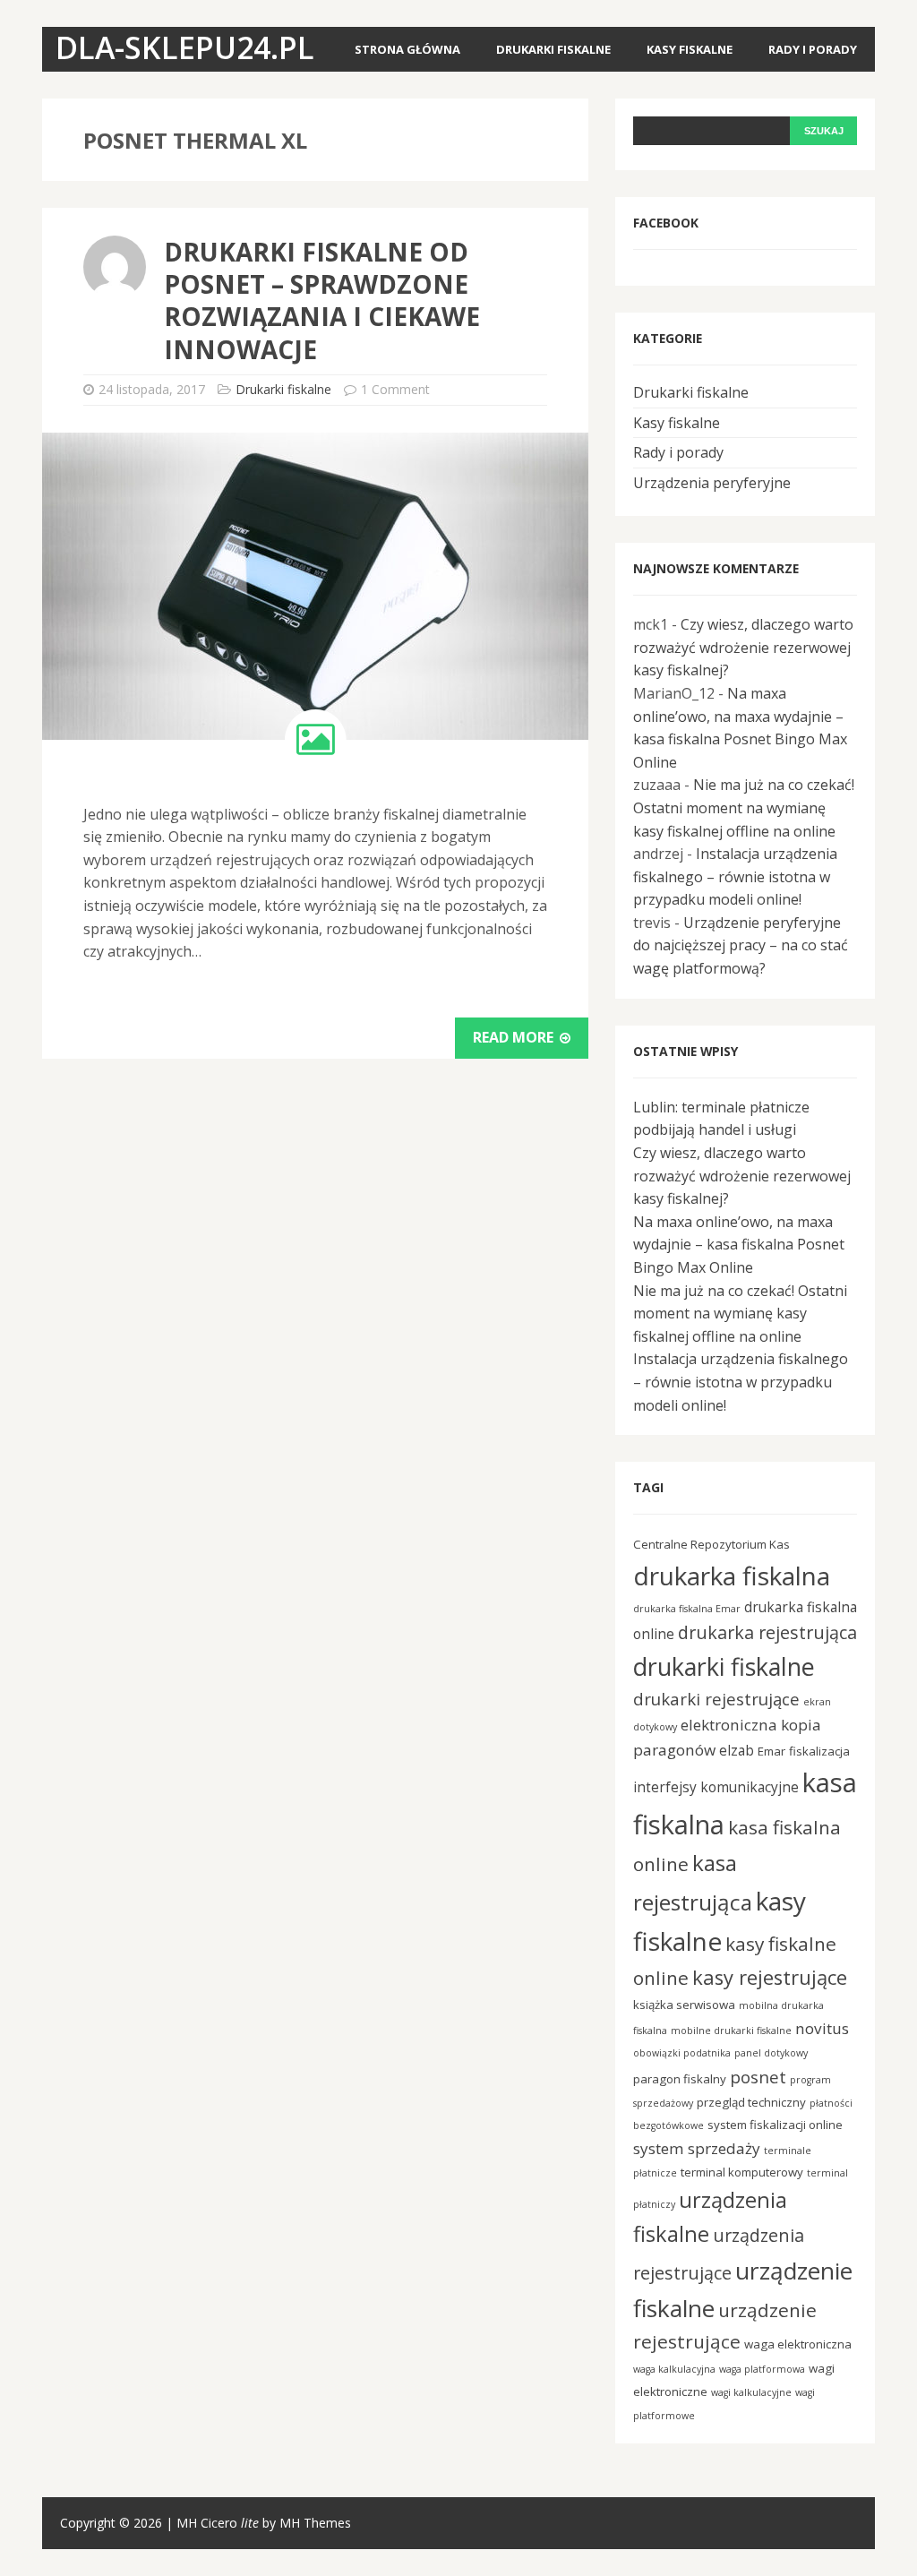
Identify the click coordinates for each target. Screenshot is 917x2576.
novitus (822, 2028)
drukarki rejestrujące (716, 1699)
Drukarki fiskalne (553, 49)
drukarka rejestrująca (767, 1632)
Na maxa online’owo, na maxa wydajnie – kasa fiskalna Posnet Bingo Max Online (739, 1245)
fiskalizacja (819, 1751)
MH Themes (315, 2523)
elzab (737, 1750)
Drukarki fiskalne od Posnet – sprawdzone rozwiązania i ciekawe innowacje (322, 301)
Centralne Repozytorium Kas (711, 1544)
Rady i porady (813, 49)
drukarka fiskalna (732, 1576)
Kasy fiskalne (690, 49)
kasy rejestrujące (770, 1977)
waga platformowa (762, 2369)
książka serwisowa (684, 2005)
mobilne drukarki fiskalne (731, 2031)
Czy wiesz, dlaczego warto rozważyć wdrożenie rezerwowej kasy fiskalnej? (743, 647)
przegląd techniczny (751, 2102)
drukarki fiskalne (724, 1666)
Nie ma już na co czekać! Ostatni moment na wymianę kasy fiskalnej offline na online (744, 807)
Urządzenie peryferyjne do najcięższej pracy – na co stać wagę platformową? (741, 945)
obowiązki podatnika (682, 2053)
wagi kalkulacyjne (751, 2392)
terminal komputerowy (742, 2172)
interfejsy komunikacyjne (716, 1787)
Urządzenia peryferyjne (712, 483)
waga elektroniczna (798, 2344)
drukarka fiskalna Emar (687, 1609)
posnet (758, 2077)
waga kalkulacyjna (674, 2369)
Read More (515, 1037)
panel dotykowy (771, 2053)
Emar (771, 1751)
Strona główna (407, 49)
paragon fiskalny (680, 2079)
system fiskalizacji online (775, 2125)
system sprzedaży (697, 2148)
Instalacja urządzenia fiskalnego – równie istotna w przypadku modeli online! (735, 876)
